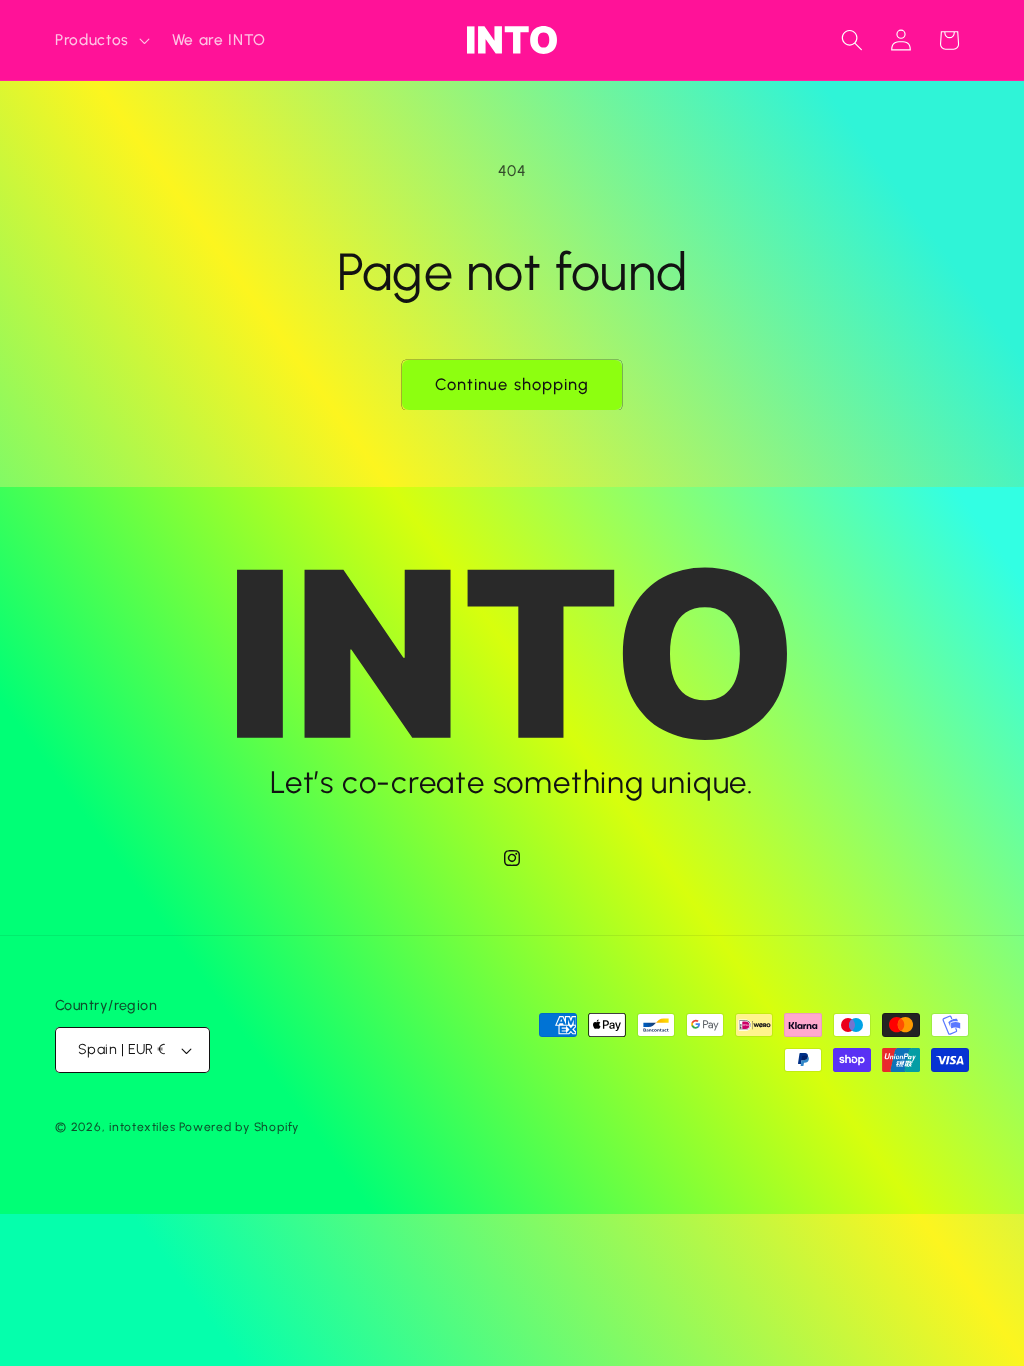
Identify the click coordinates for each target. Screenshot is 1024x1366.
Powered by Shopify (239, 1127)
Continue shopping (512, 384)
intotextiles (142, 1127)
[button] (100, 40)
